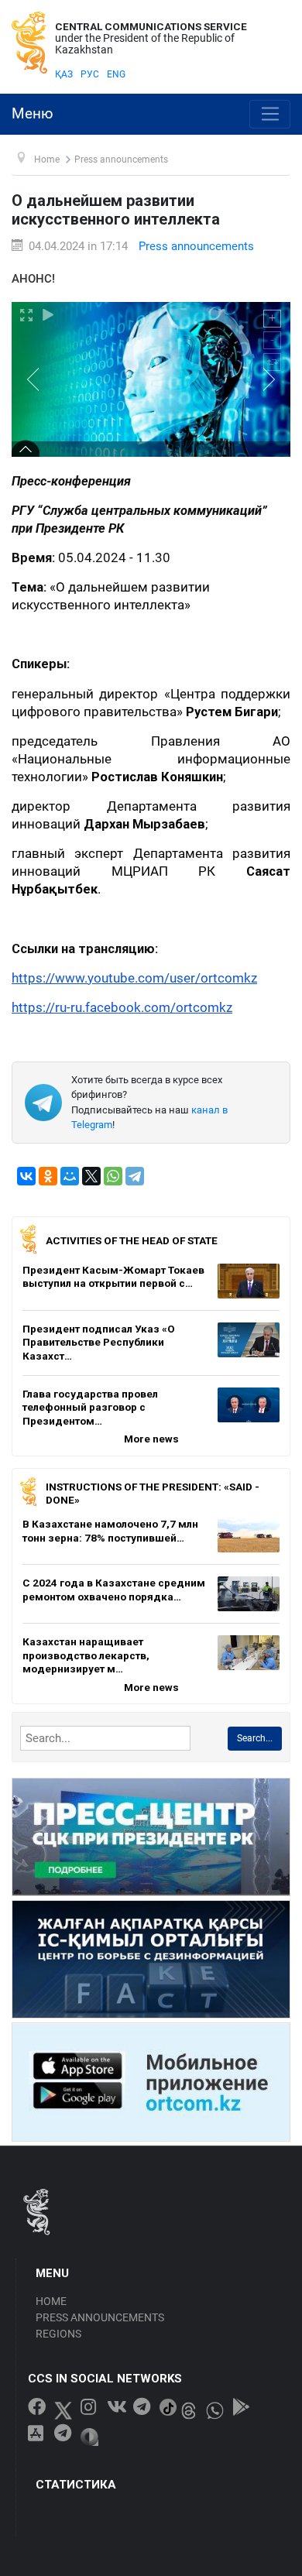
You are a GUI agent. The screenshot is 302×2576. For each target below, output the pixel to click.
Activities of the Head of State (132, 1240)
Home (51, 2301)
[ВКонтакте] (26, 1176)
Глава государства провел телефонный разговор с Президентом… (90, 1407)
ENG (116, 74)
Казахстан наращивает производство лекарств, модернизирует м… (86, 1655)
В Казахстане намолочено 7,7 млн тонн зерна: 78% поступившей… (110, 1531)
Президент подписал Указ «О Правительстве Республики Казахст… (99, 1342)
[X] (91, 1176)
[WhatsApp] (113, 1176)
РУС (90, 74)
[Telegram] (135, 1176)
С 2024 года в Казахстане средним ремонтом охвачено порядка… (114, 1590)
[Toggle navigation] (270, 115)
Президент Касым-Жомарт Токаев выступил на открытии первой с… (113, 1277)
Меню (33, 114)
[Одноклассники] (48, 1176)
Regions (58, 2334)
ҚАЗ (64, 74)
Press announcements (196, 246)
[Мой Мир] (70, 1176)
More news (151, 1439)
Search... (255, 1738)
